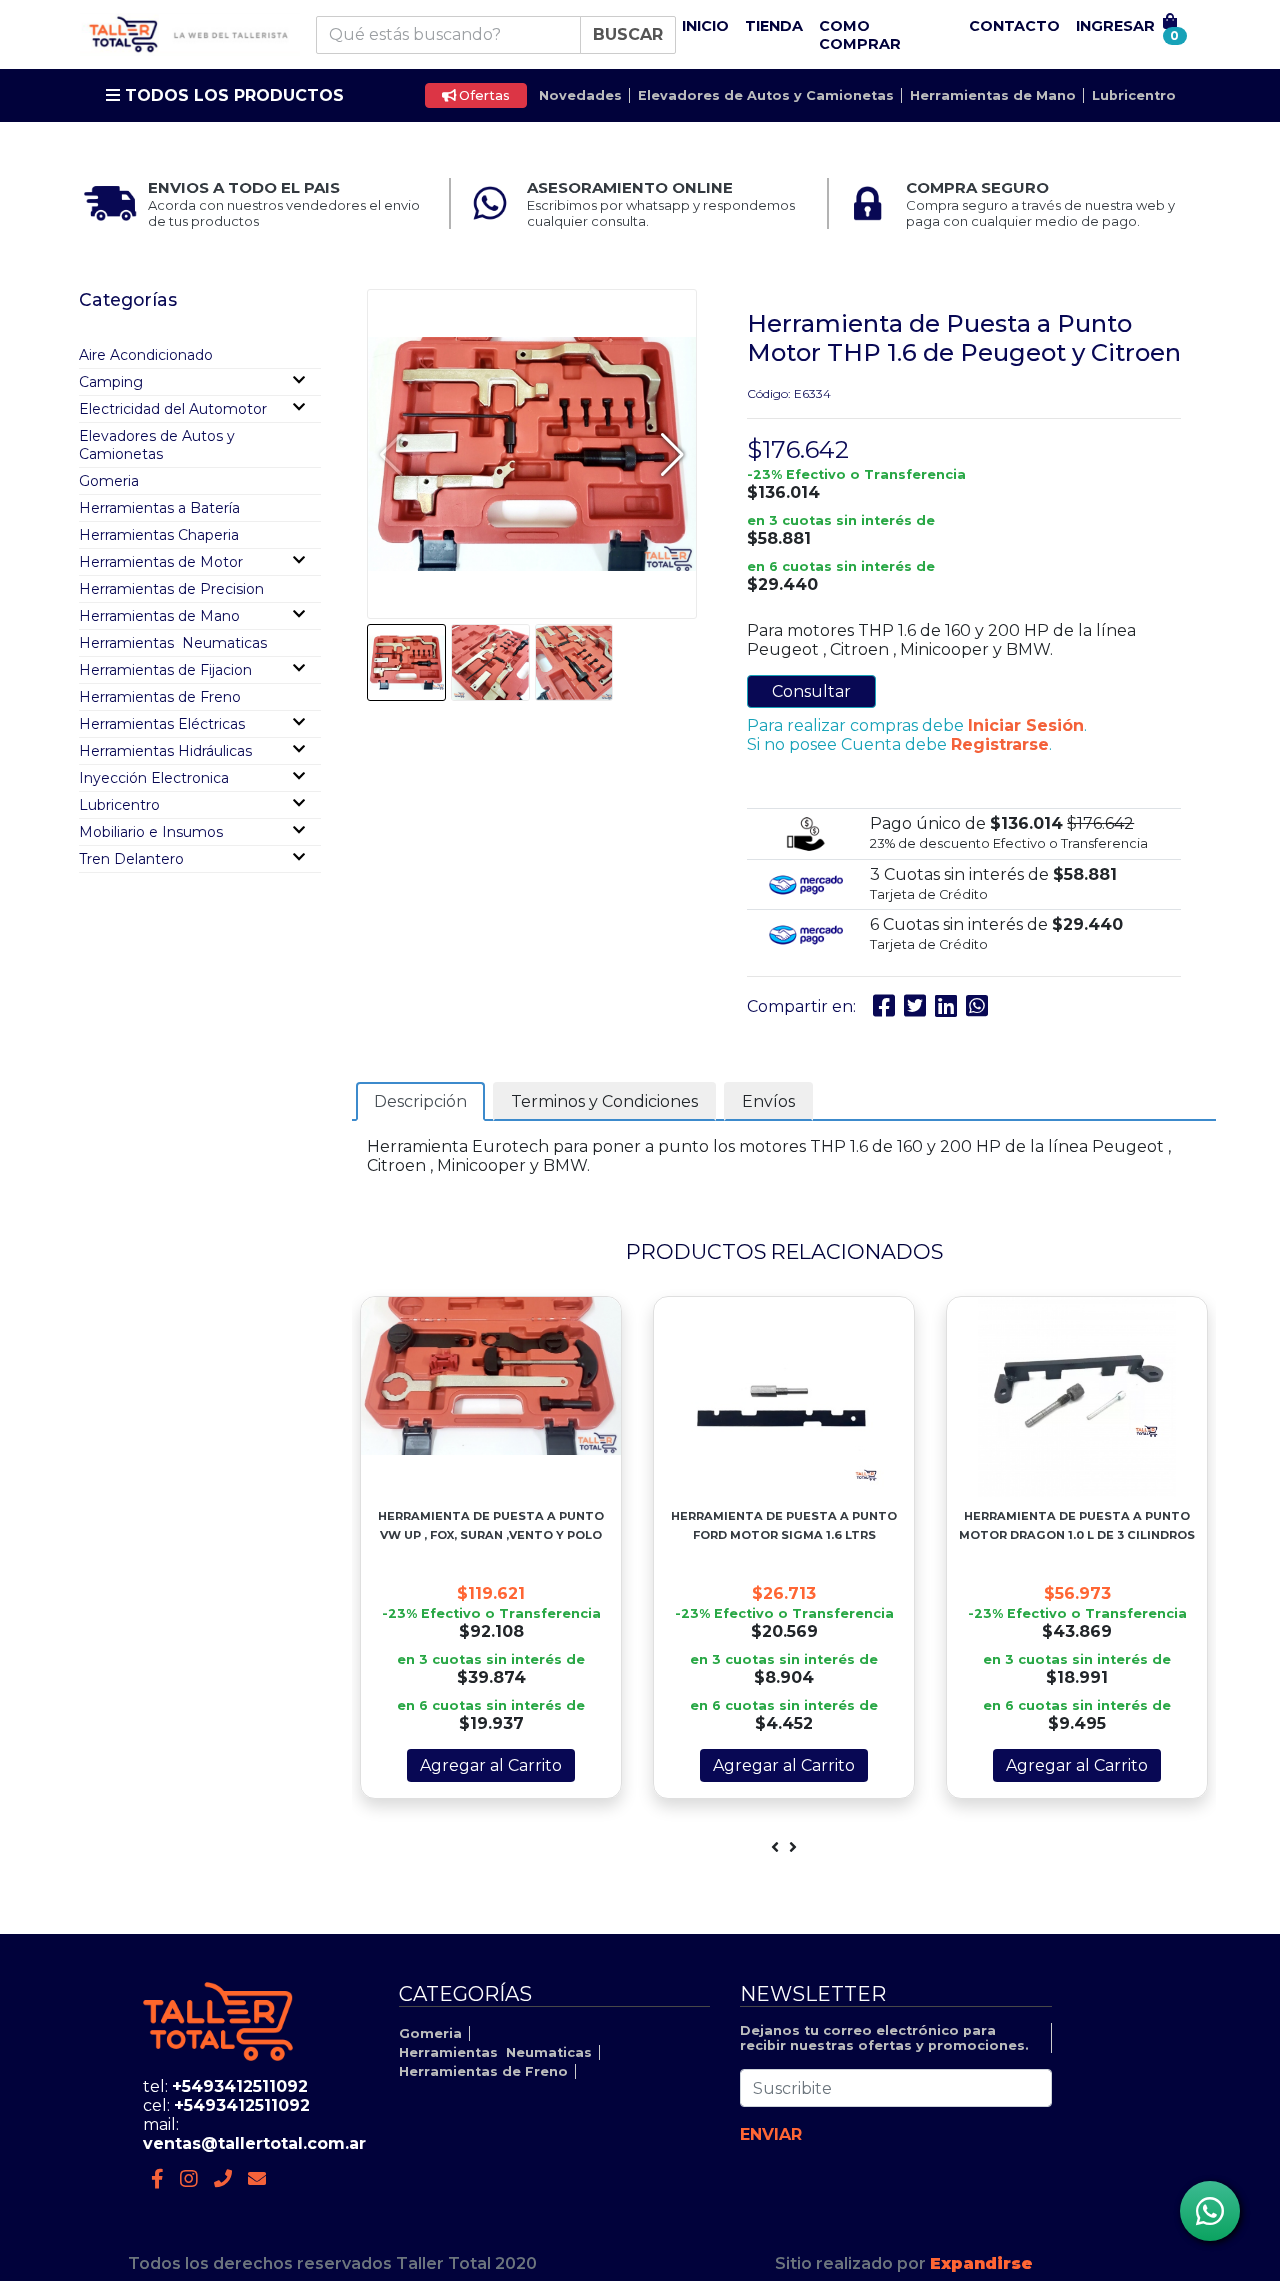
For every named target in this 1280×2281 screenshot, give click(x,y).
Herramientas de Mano (993, 95)
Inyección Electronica (154, 778)
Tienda (774, 26)
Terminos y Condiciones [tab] (604, 1101)
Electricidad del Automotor (173, 409)
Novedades (580, 95)
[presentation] (775, 1847)
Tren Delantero (131, 859)
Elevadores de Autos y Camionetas (766, 95)
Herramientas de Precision (171, 589)
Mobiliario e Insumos (151, 832)
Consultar (811, 691)
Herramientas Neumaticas (173, 643)
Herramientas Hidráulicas (165, 751)
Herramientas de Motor (161, 562)
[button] (672, 454)
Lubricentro (1134, 95)
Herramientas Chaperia (159, 535)
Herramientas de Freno (160, 697)
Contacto (1014, 26)
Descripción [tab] (420, 1101)
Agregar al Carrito (491, 1765)
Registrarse (1000, 744)
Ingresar (1115, 26)
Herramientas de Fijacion (165, 670)
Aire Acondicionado (146, 355)
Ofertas (483, 95)
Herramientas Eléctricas (162, 724)
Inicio (705, 26)
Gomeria (109, 481)
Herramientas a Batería (159, 508)
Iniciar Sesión (1026, 725)
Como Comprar (860, 35)
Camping (111, 382)
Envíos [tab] (768, 1101)
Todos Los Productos (232, 95)
